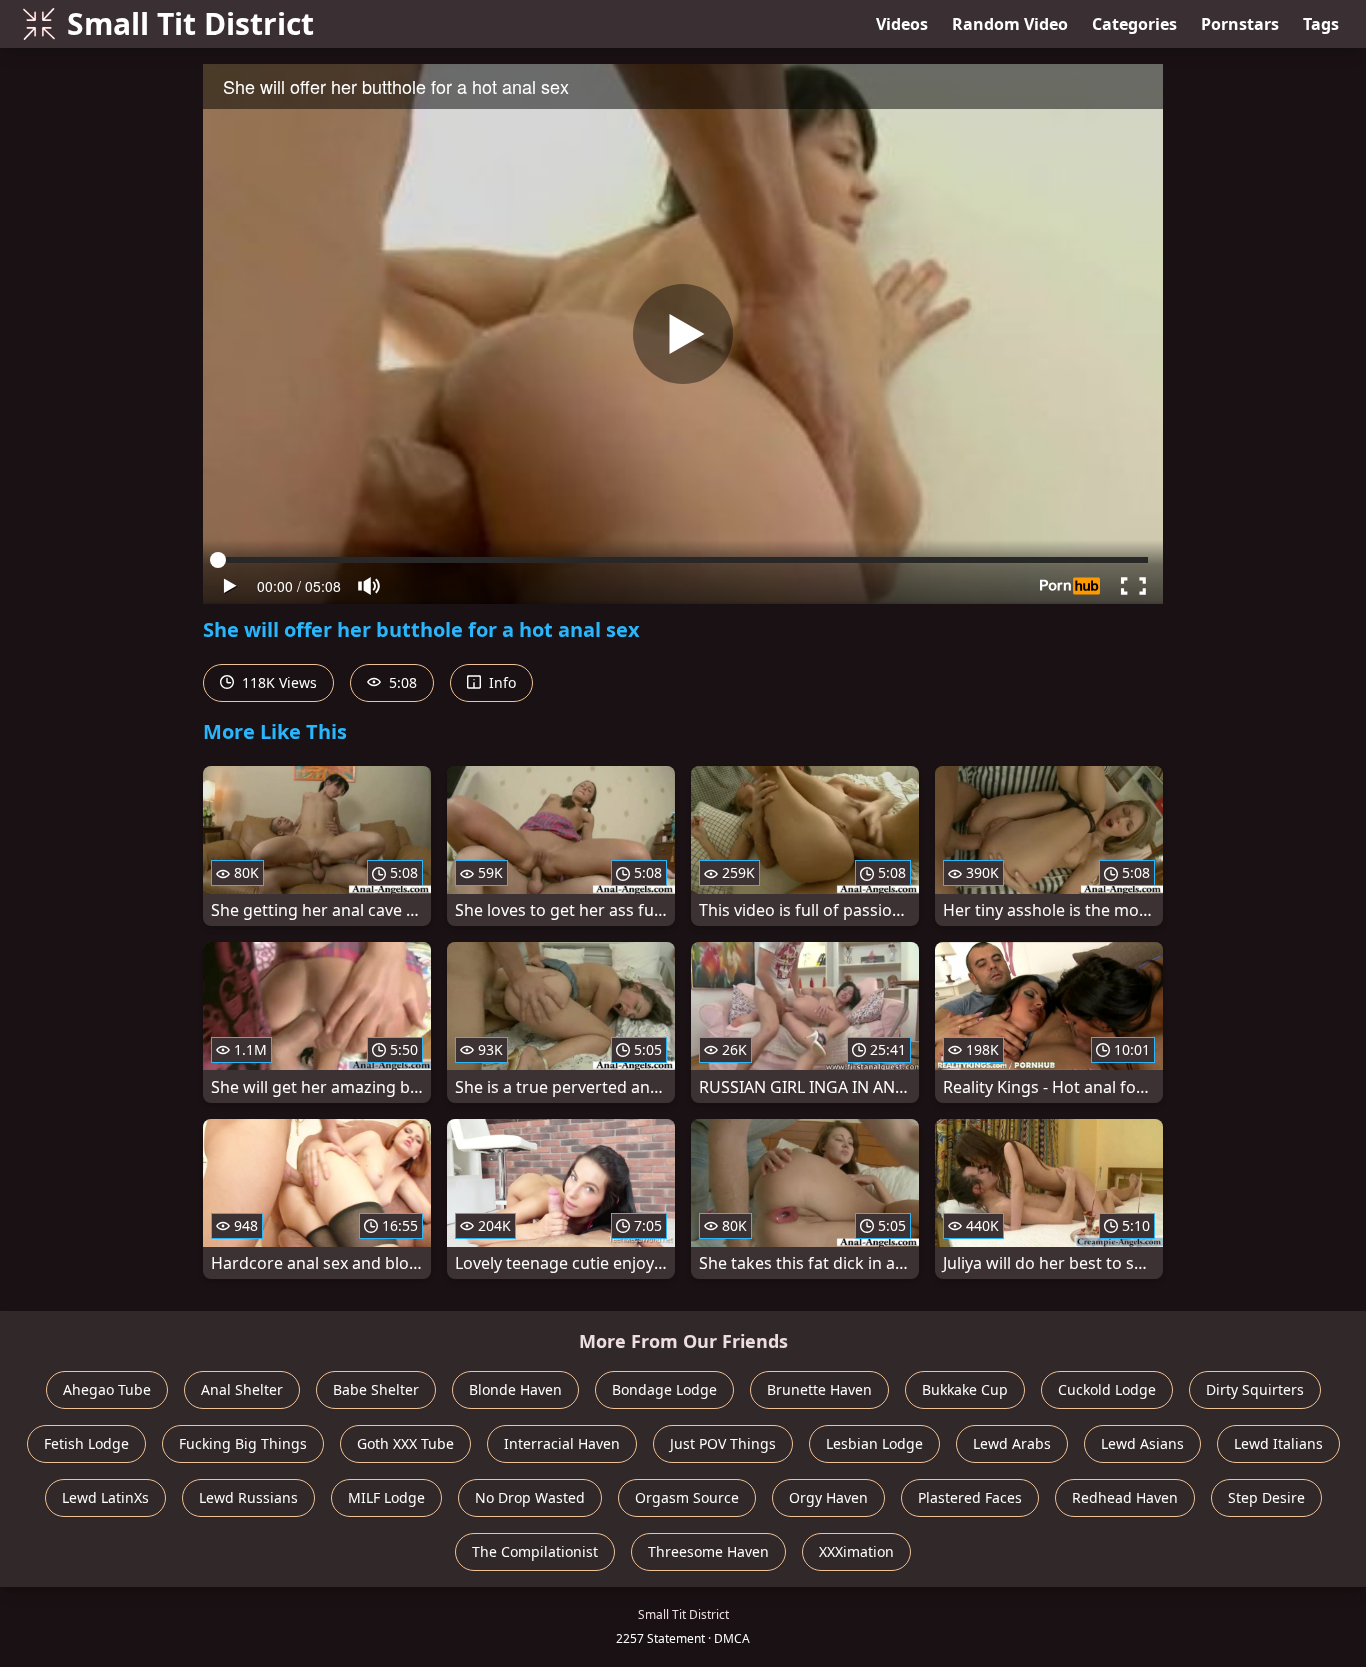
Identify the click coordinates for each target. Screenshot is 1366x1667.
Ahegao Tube (107, 1389)
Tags (1321, 24)
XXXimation (856, 1551)
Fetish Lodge (86, 1443)
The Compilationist (535, 1551)
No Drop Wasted (530, 1497)
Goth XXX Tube (405, 1443)
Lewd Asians (1142, 1443)
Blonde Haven (515, 1389)
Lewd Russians (248, 1497)
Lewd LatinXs (105, 1497)
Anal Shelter (242, 1389)
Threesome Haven (708, 1551)
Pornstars (1240, 24)
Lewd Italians (1278, 1443)
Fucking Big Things (243, 1443)
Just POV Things (723, 1443)
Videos (902, 24)
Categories (1134, 24)
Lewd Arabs (1012, 1443)
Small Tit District (190, 23)
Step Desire (1266, 1497)
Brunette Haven (819, 1389)
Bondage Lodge (664, 1389)
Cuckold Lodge (1107, 1389)
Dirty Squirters (1255, 1389)
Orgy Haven (828, 1497)
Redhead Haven (1125, 1497)
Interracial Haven (562, 1443)
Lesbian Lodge (874, 1443)
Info (500, 682)
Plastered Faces (970, 1497)
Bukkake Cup (965, 1389)
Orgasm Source (687, 1497)
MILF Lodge (386, 1497)
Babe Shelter (376, 1389)
